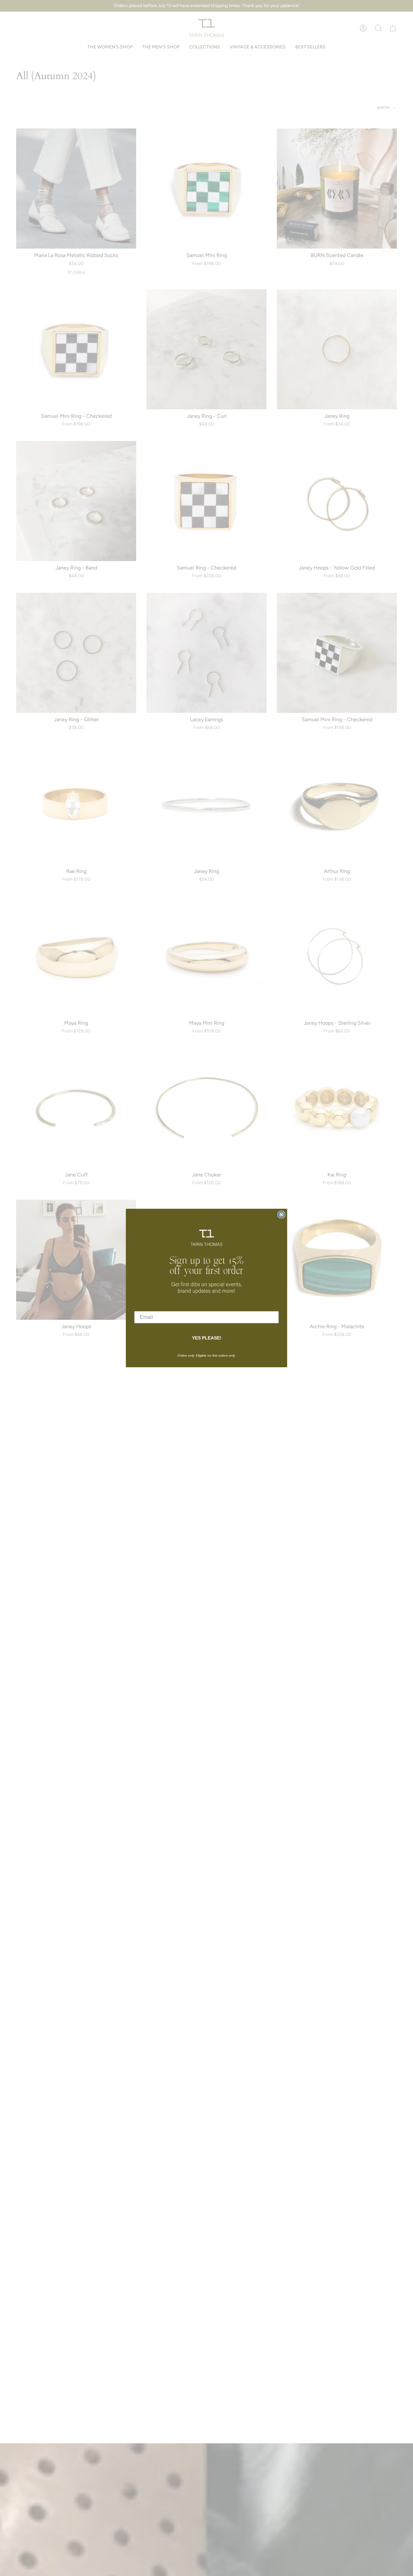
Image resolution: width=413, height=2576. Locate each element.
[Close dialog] (281, 1215)
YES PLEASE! (207, 1338)
